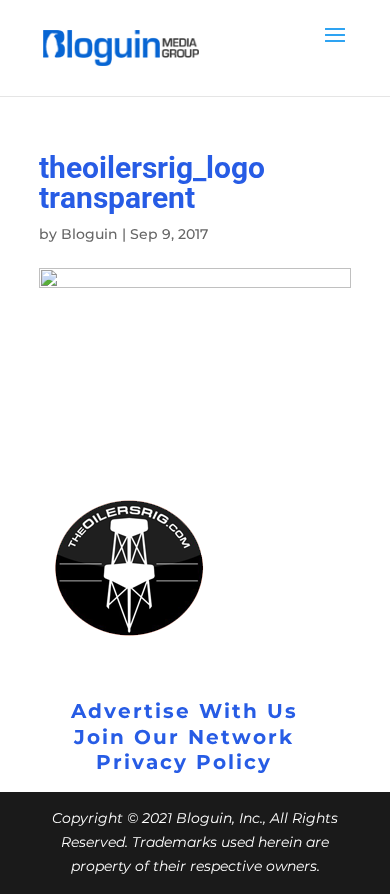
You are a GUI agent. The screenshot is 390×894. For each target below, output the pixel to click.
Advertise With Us (184, 711)
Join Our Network (184, 737)
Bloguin (89, 234)
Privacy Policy (184, 762)
